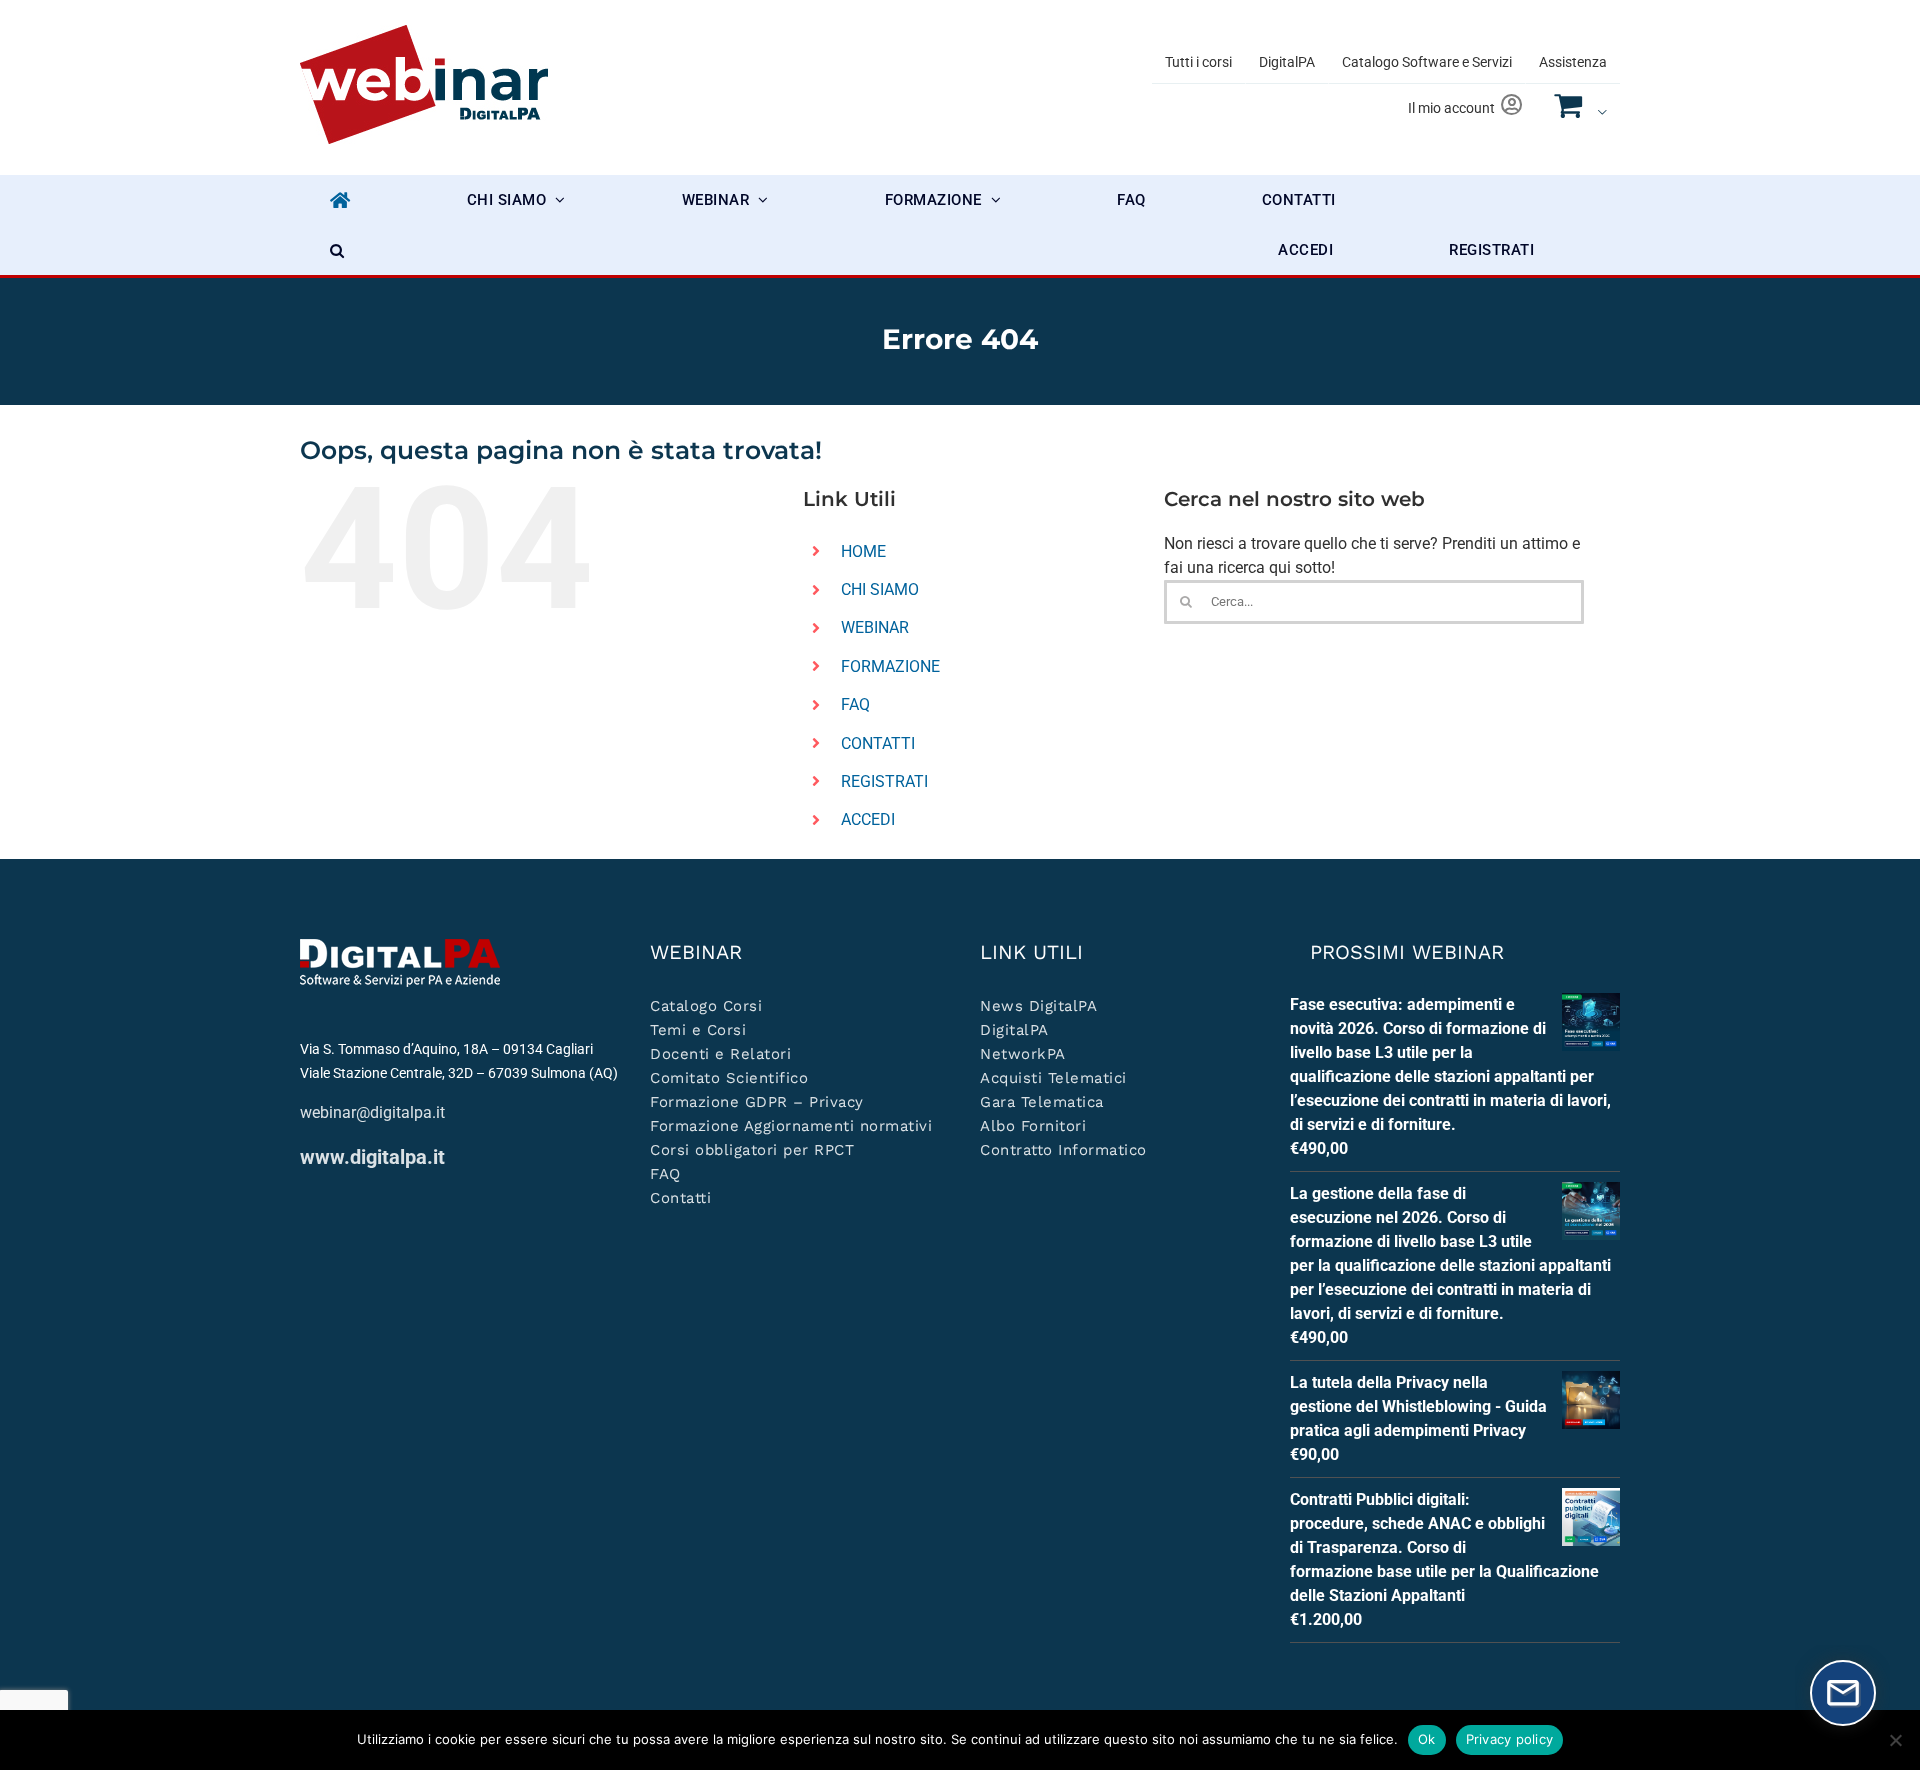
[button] (337, 250)
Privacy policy (1510, 1739)
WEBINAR (875, 627)
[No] (1895, 1740)
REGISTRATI (884, 781)
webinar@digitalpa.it (372, 1112)
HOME (863, 551)
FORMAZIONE (890, 666)
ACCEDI (868, 819)
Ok (1427, 1739)
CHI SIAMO (880, 589)
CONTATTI (878, 743)
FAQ (855, 704)
